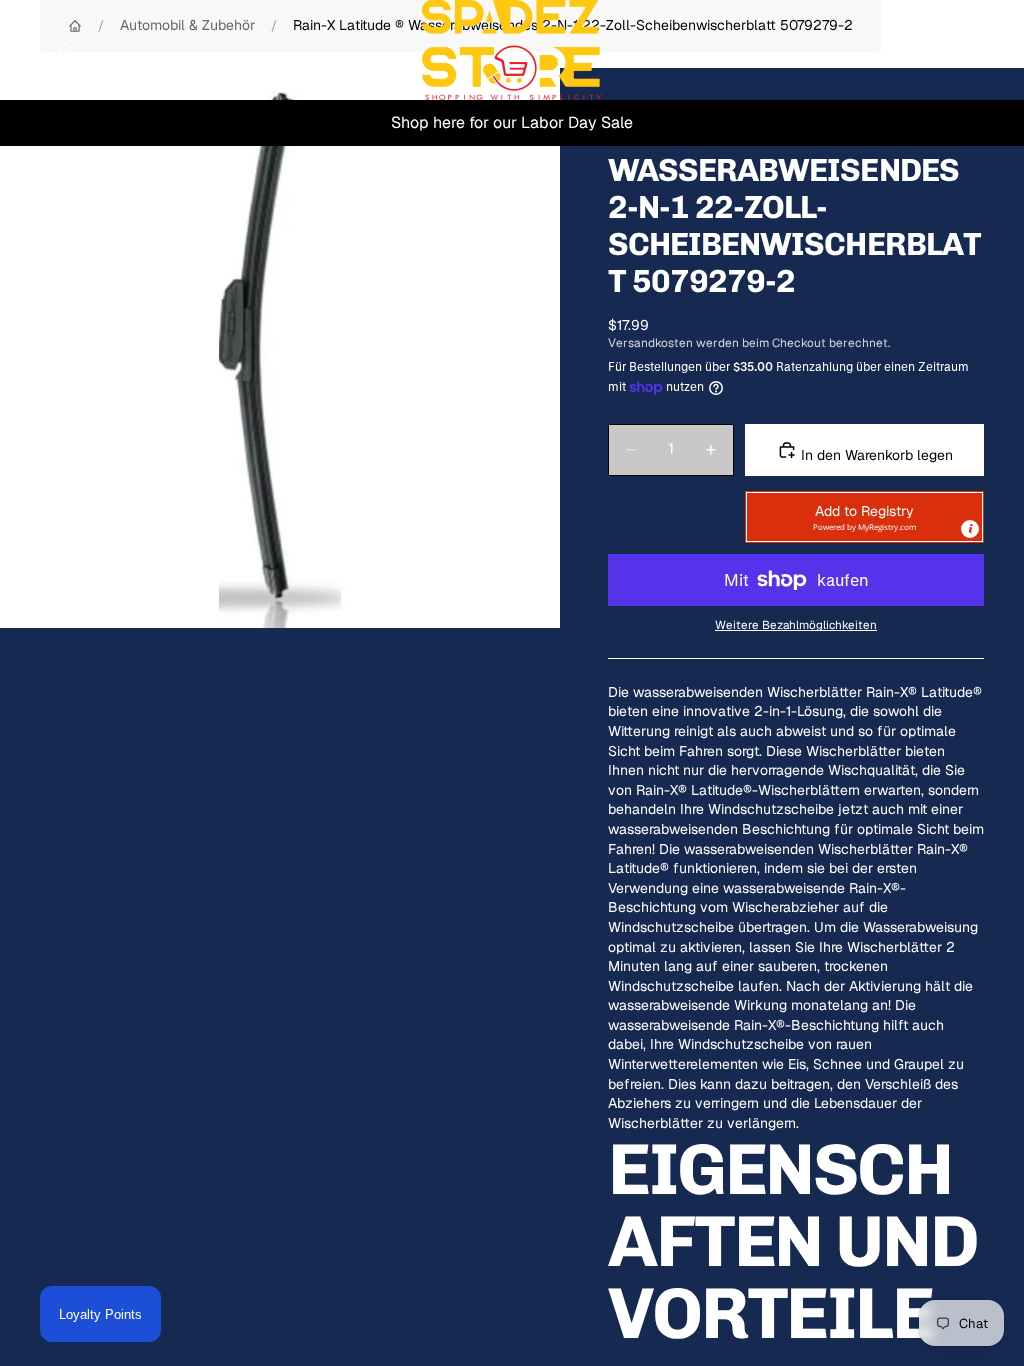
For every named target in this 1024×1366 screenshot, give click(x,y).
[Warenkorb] (1000, 50)
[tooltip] (970, 529)
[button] (864, 517)
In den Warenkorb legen (875, 455)
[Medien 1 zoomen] (280, 348)
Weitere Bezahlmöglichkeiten (796, 624)
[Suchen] (66, 50)
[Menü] (23, 50)
